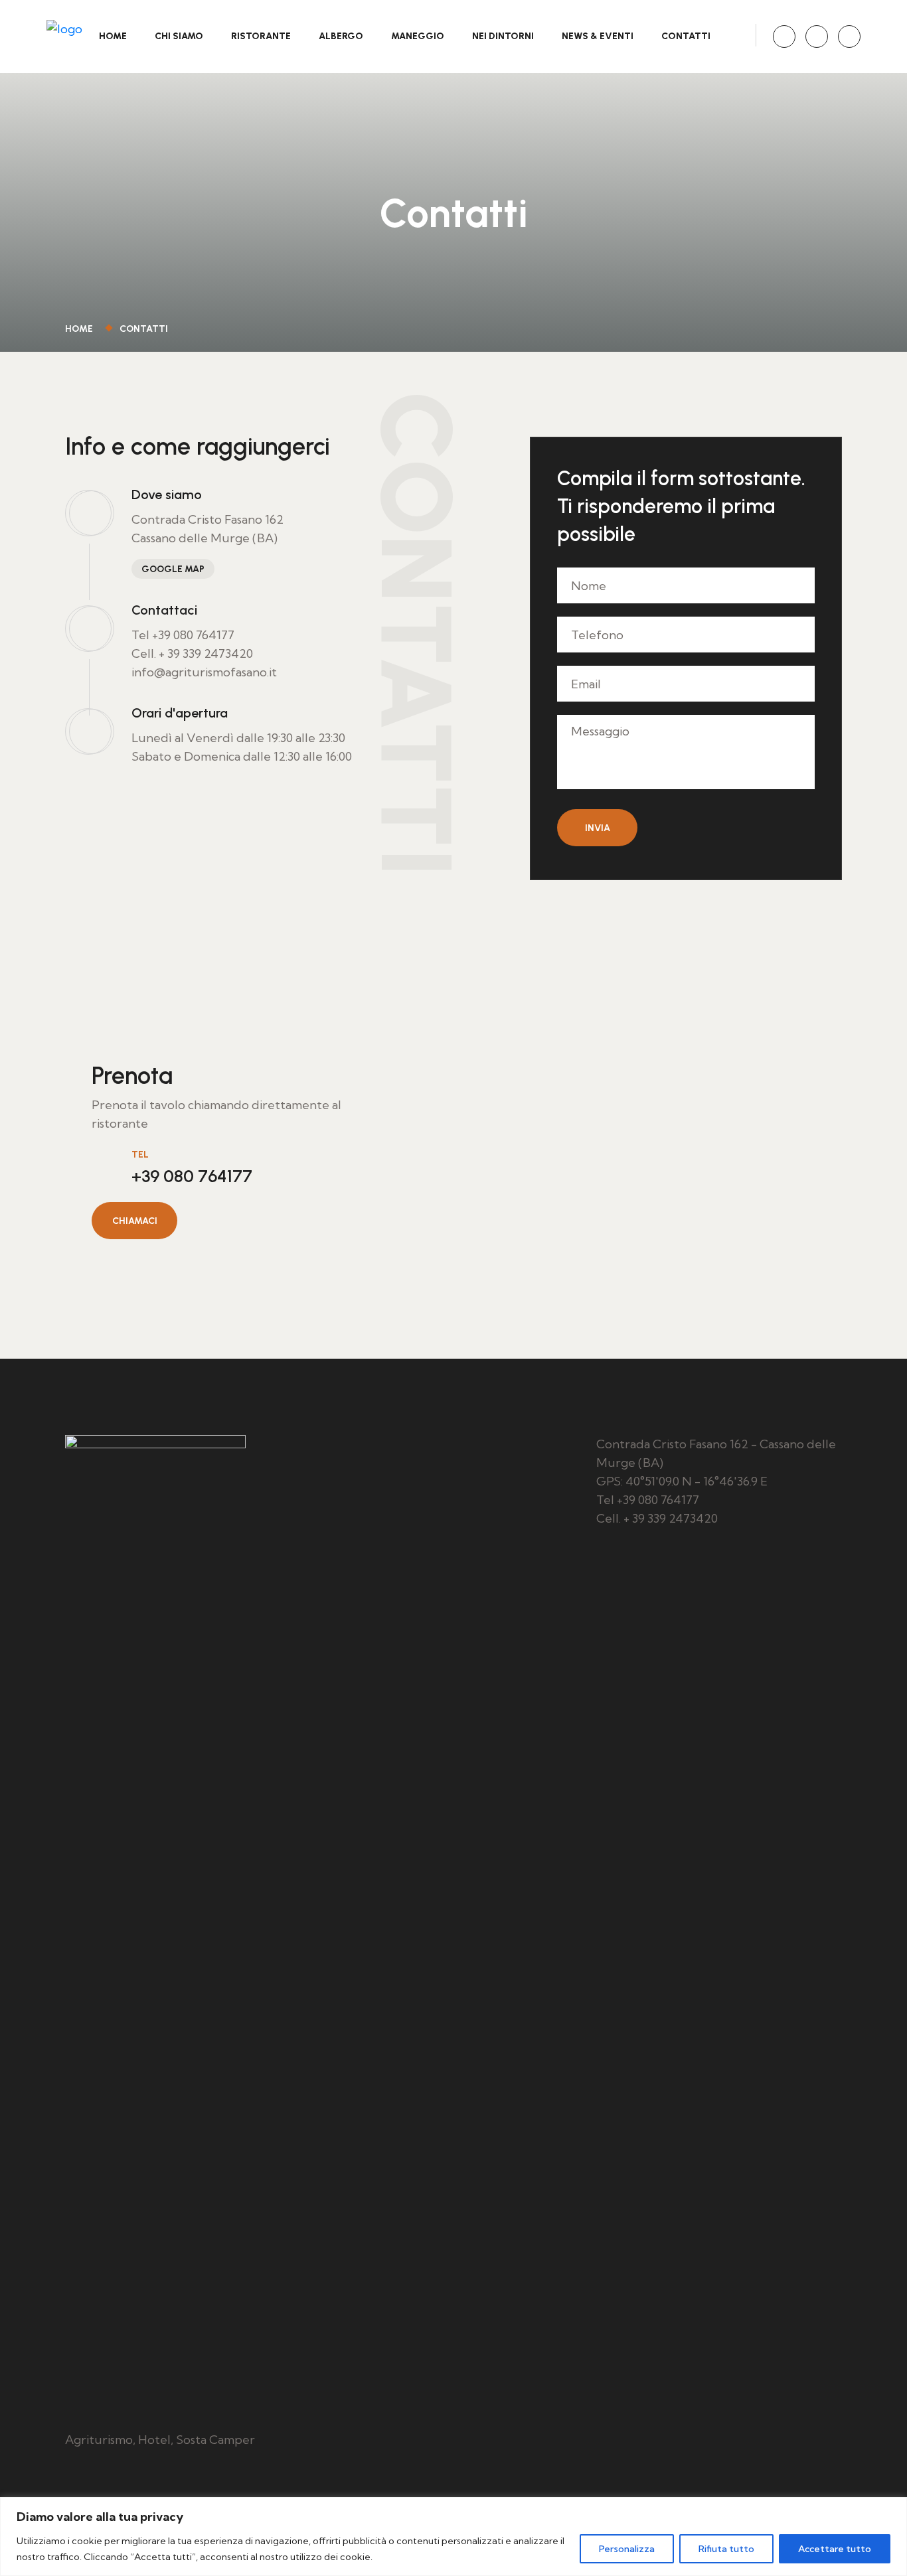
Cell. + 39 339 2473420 (192, 653)
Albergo (341, 36)
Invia (598, 828)
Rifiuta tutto (726, 2549)
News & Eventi (598, 36)
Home (113, 36)
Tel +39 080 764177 (183, 635)
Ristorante (261, 36)
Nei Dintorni (503, 36)
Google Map (173, 569)
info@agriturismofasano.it (204, 672)
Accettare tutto (835, 2549)
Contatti (686, 36)
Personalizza (627, 2549)
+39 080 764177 (192, 1176)
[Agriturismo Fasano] (64, 35)
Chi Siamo (179, 36)
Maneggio (418, 36)
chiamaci (135, 1221)
